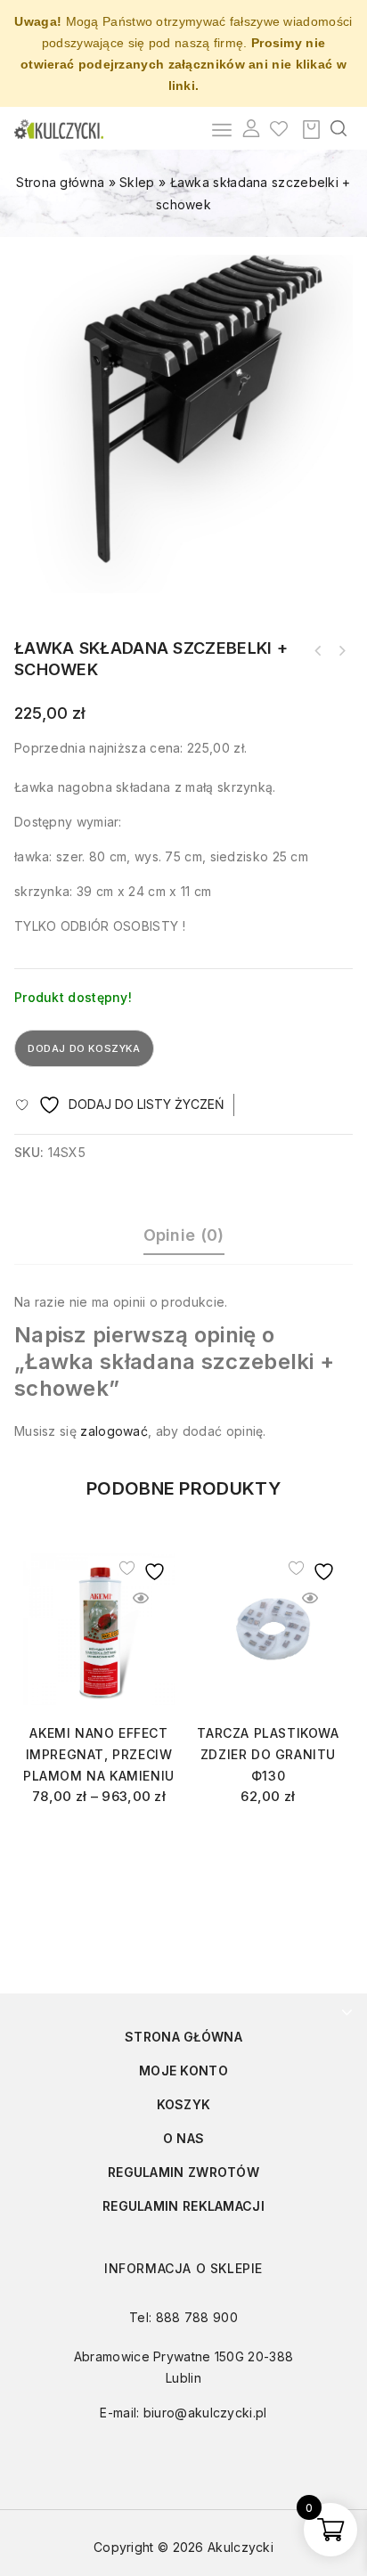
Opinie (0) (184, 1235)
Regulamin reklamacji (183, 2206)
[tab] (183, 1238)
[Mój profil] (251, 128)
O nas (184, 2138)
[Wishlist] (279, 128)
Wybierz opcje (99, 1841)
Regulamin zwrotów (183, 2172)
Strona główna (60, 182)
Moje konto (183, 2071)
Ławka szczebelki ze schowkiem (318, 651)
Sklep (137, 182)
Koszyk (184, 2104)
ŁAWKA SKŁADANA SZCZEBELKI (341, 651)
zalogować (114, 1431)
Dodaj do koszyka (84, 1048)
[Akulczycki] (59, 128)
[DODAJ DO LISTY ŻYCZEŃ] (141, 1568)
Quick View (141, 1598)
